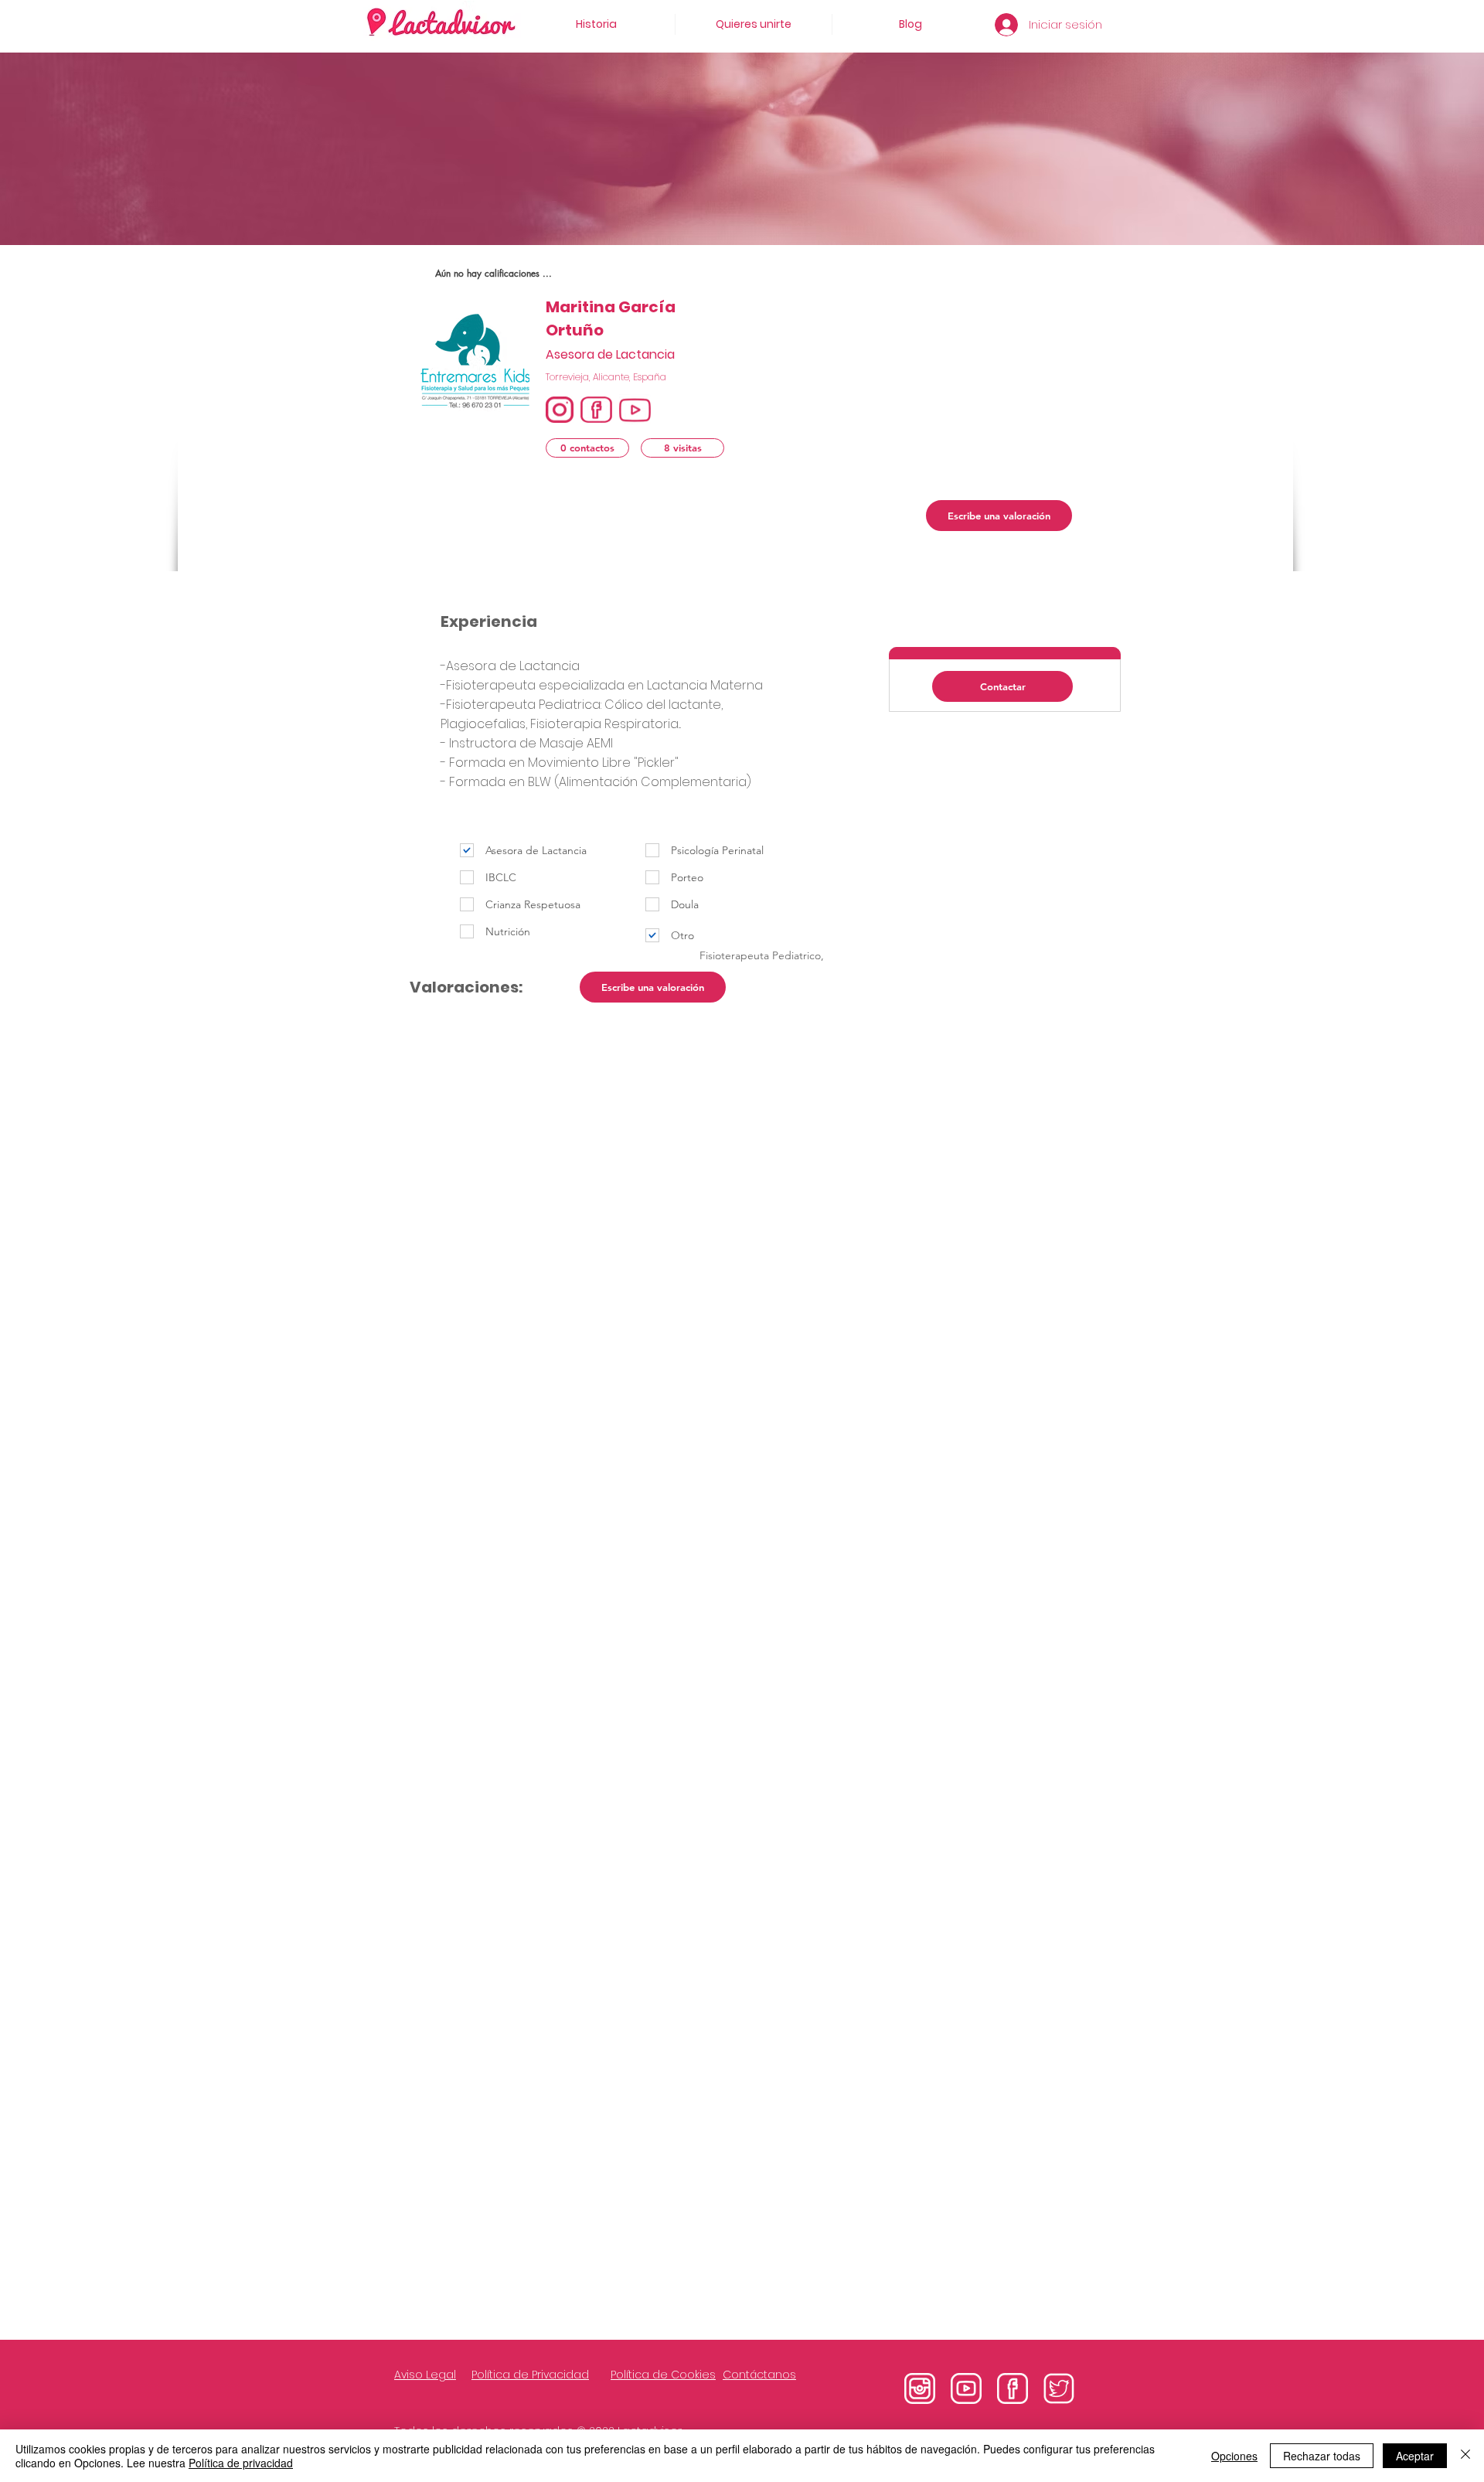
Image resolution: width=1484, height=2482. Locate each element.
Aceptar (1415, 2456)
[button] (587, 448)
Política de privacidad (241, 2463)
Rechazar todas (1322, 2456)
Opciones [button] (1234, 2456)
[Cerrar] (1465, 2456)
